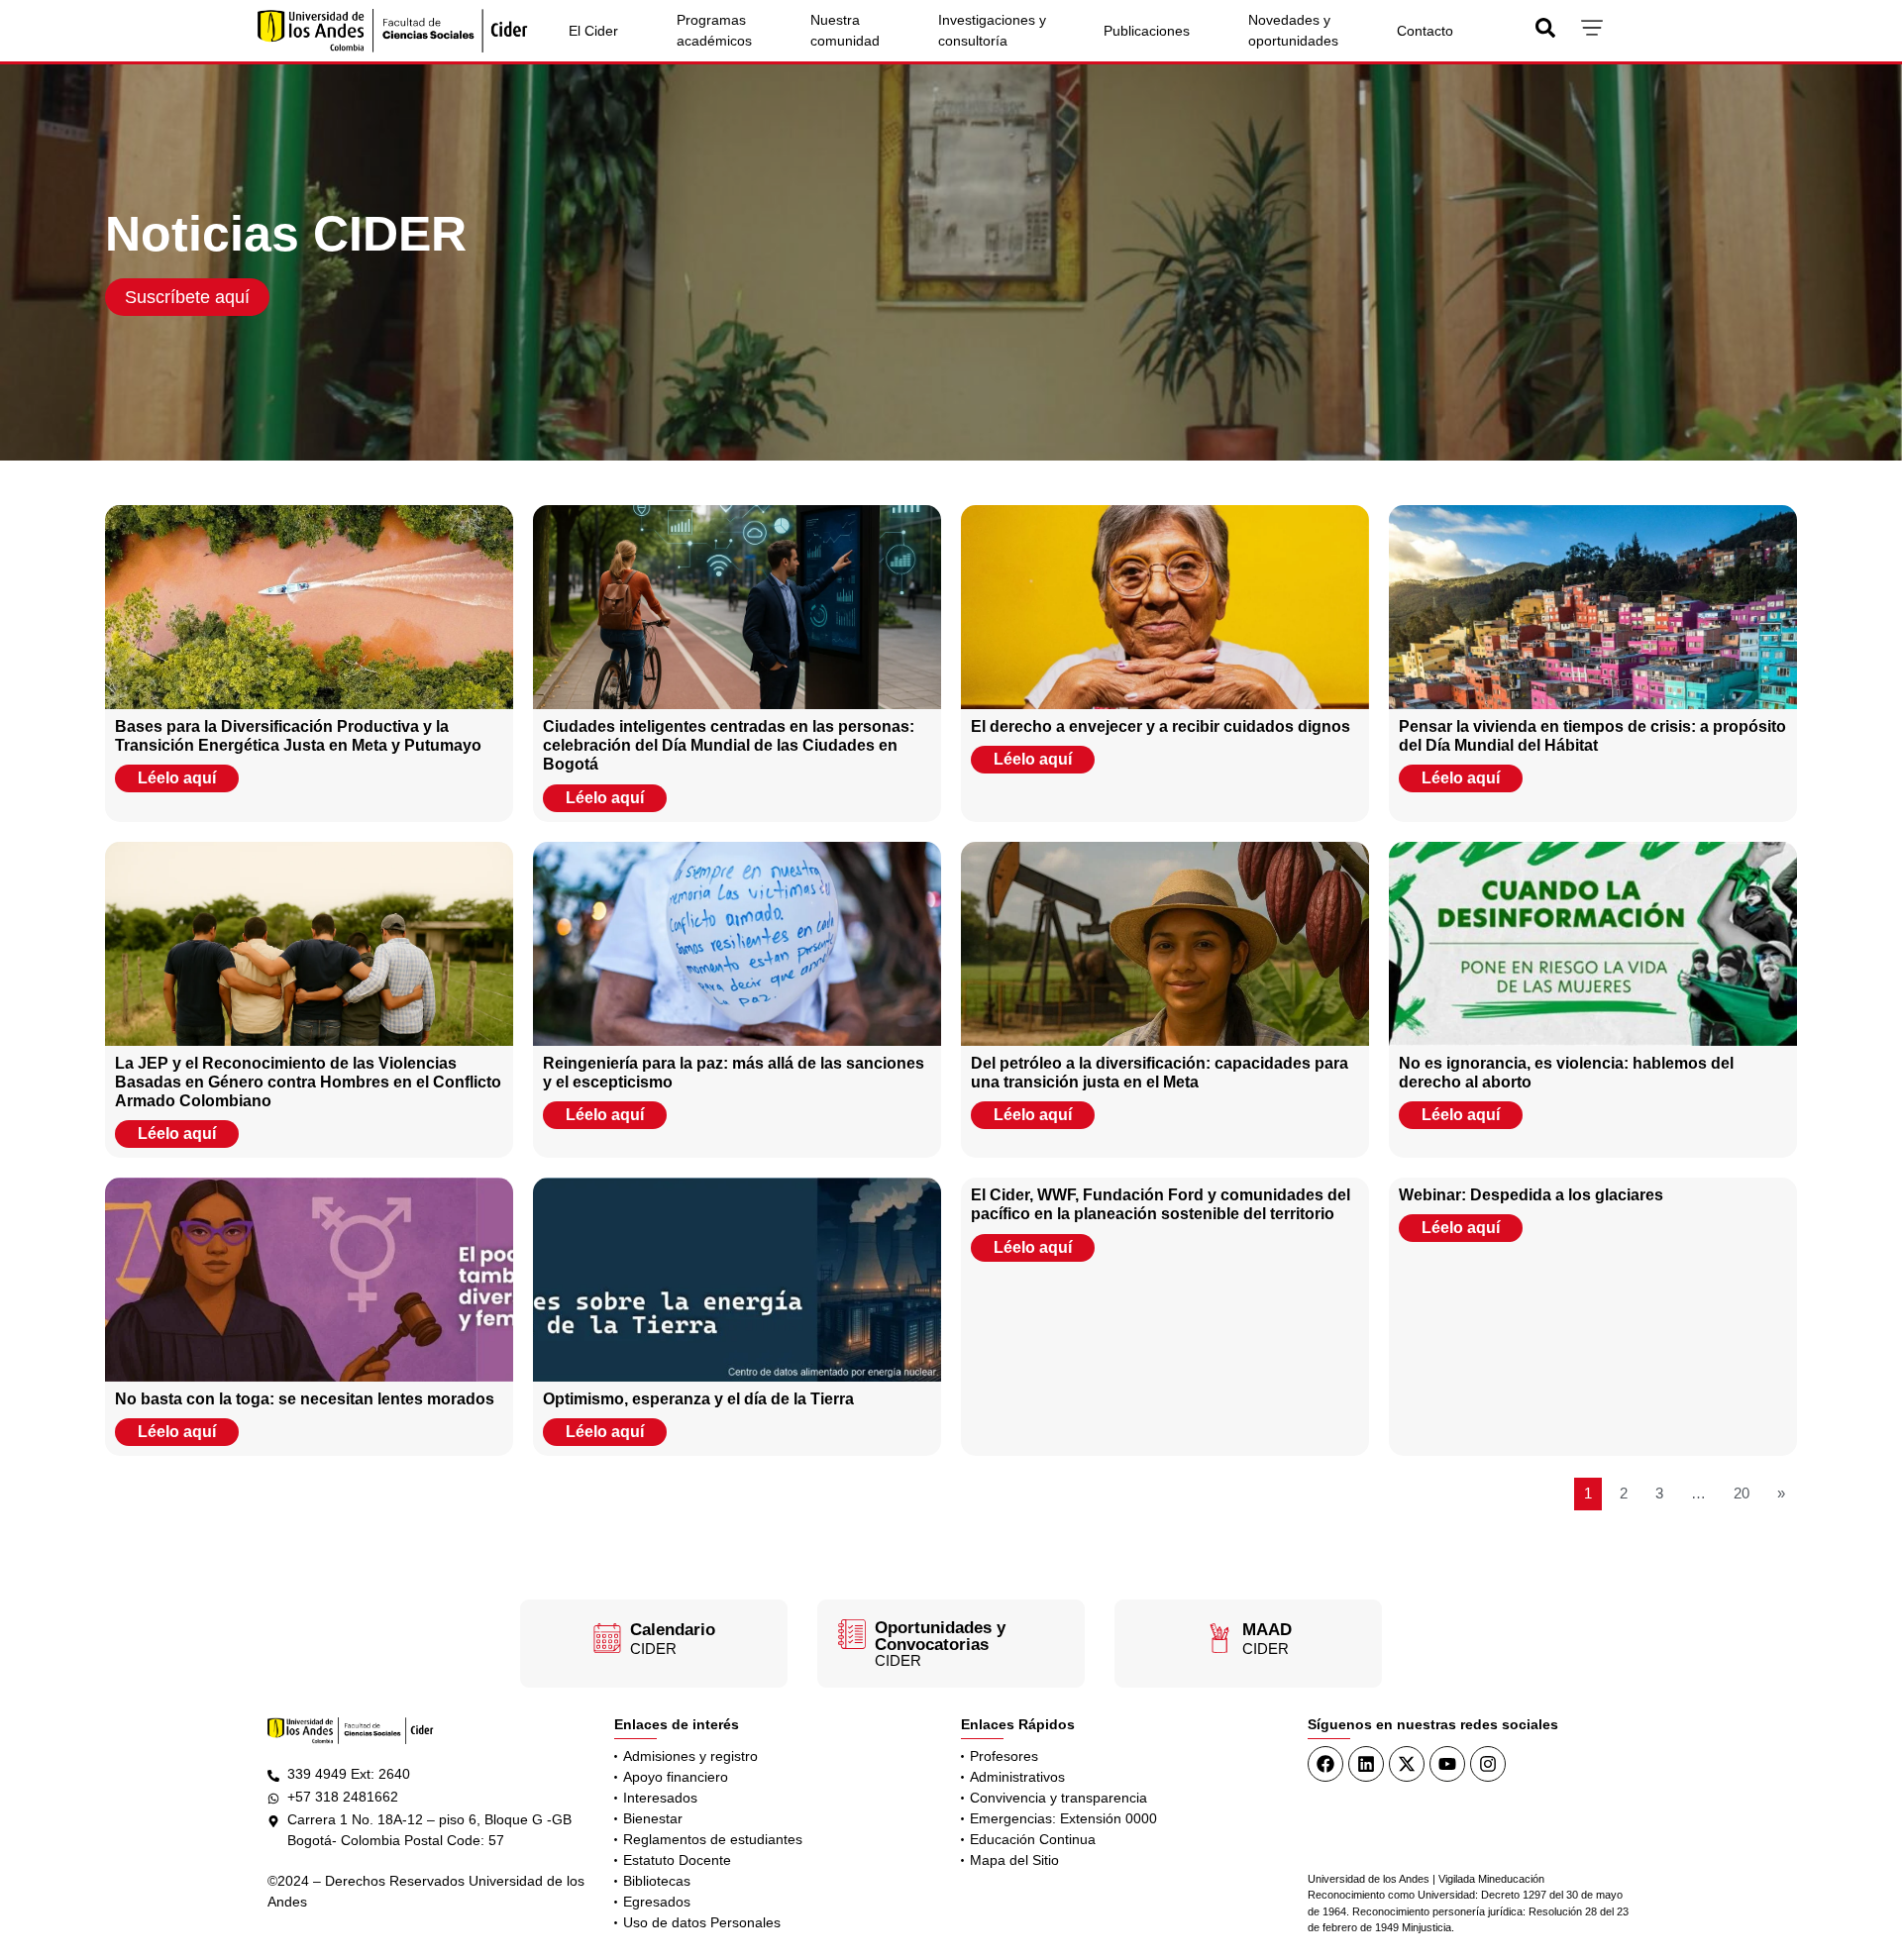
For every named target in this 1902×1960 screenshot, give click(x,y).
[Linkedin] (1366, 1764)
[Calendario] (607, 1638)
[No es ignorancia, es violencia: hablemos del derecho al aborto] (1593, 944)
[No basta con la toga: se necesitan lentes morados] (309, 1280)
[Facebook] (1325, 1764)
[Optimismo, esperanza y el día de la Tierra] (737, 1280)
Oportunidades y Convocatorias (940, 1636)
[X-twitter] (1407, 1764)
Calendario (673, 1630)
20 (1742, 1493)
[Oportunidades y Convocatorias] (852, 1634)
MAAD (1267, 1630)
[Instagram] (1488, 1764)
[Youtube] (1447, 1764)
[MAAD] (1219, 1638)
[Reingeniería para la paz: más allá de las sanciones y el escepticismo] (737, 944)
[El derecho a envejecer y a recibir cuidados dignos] (1165, 607)
